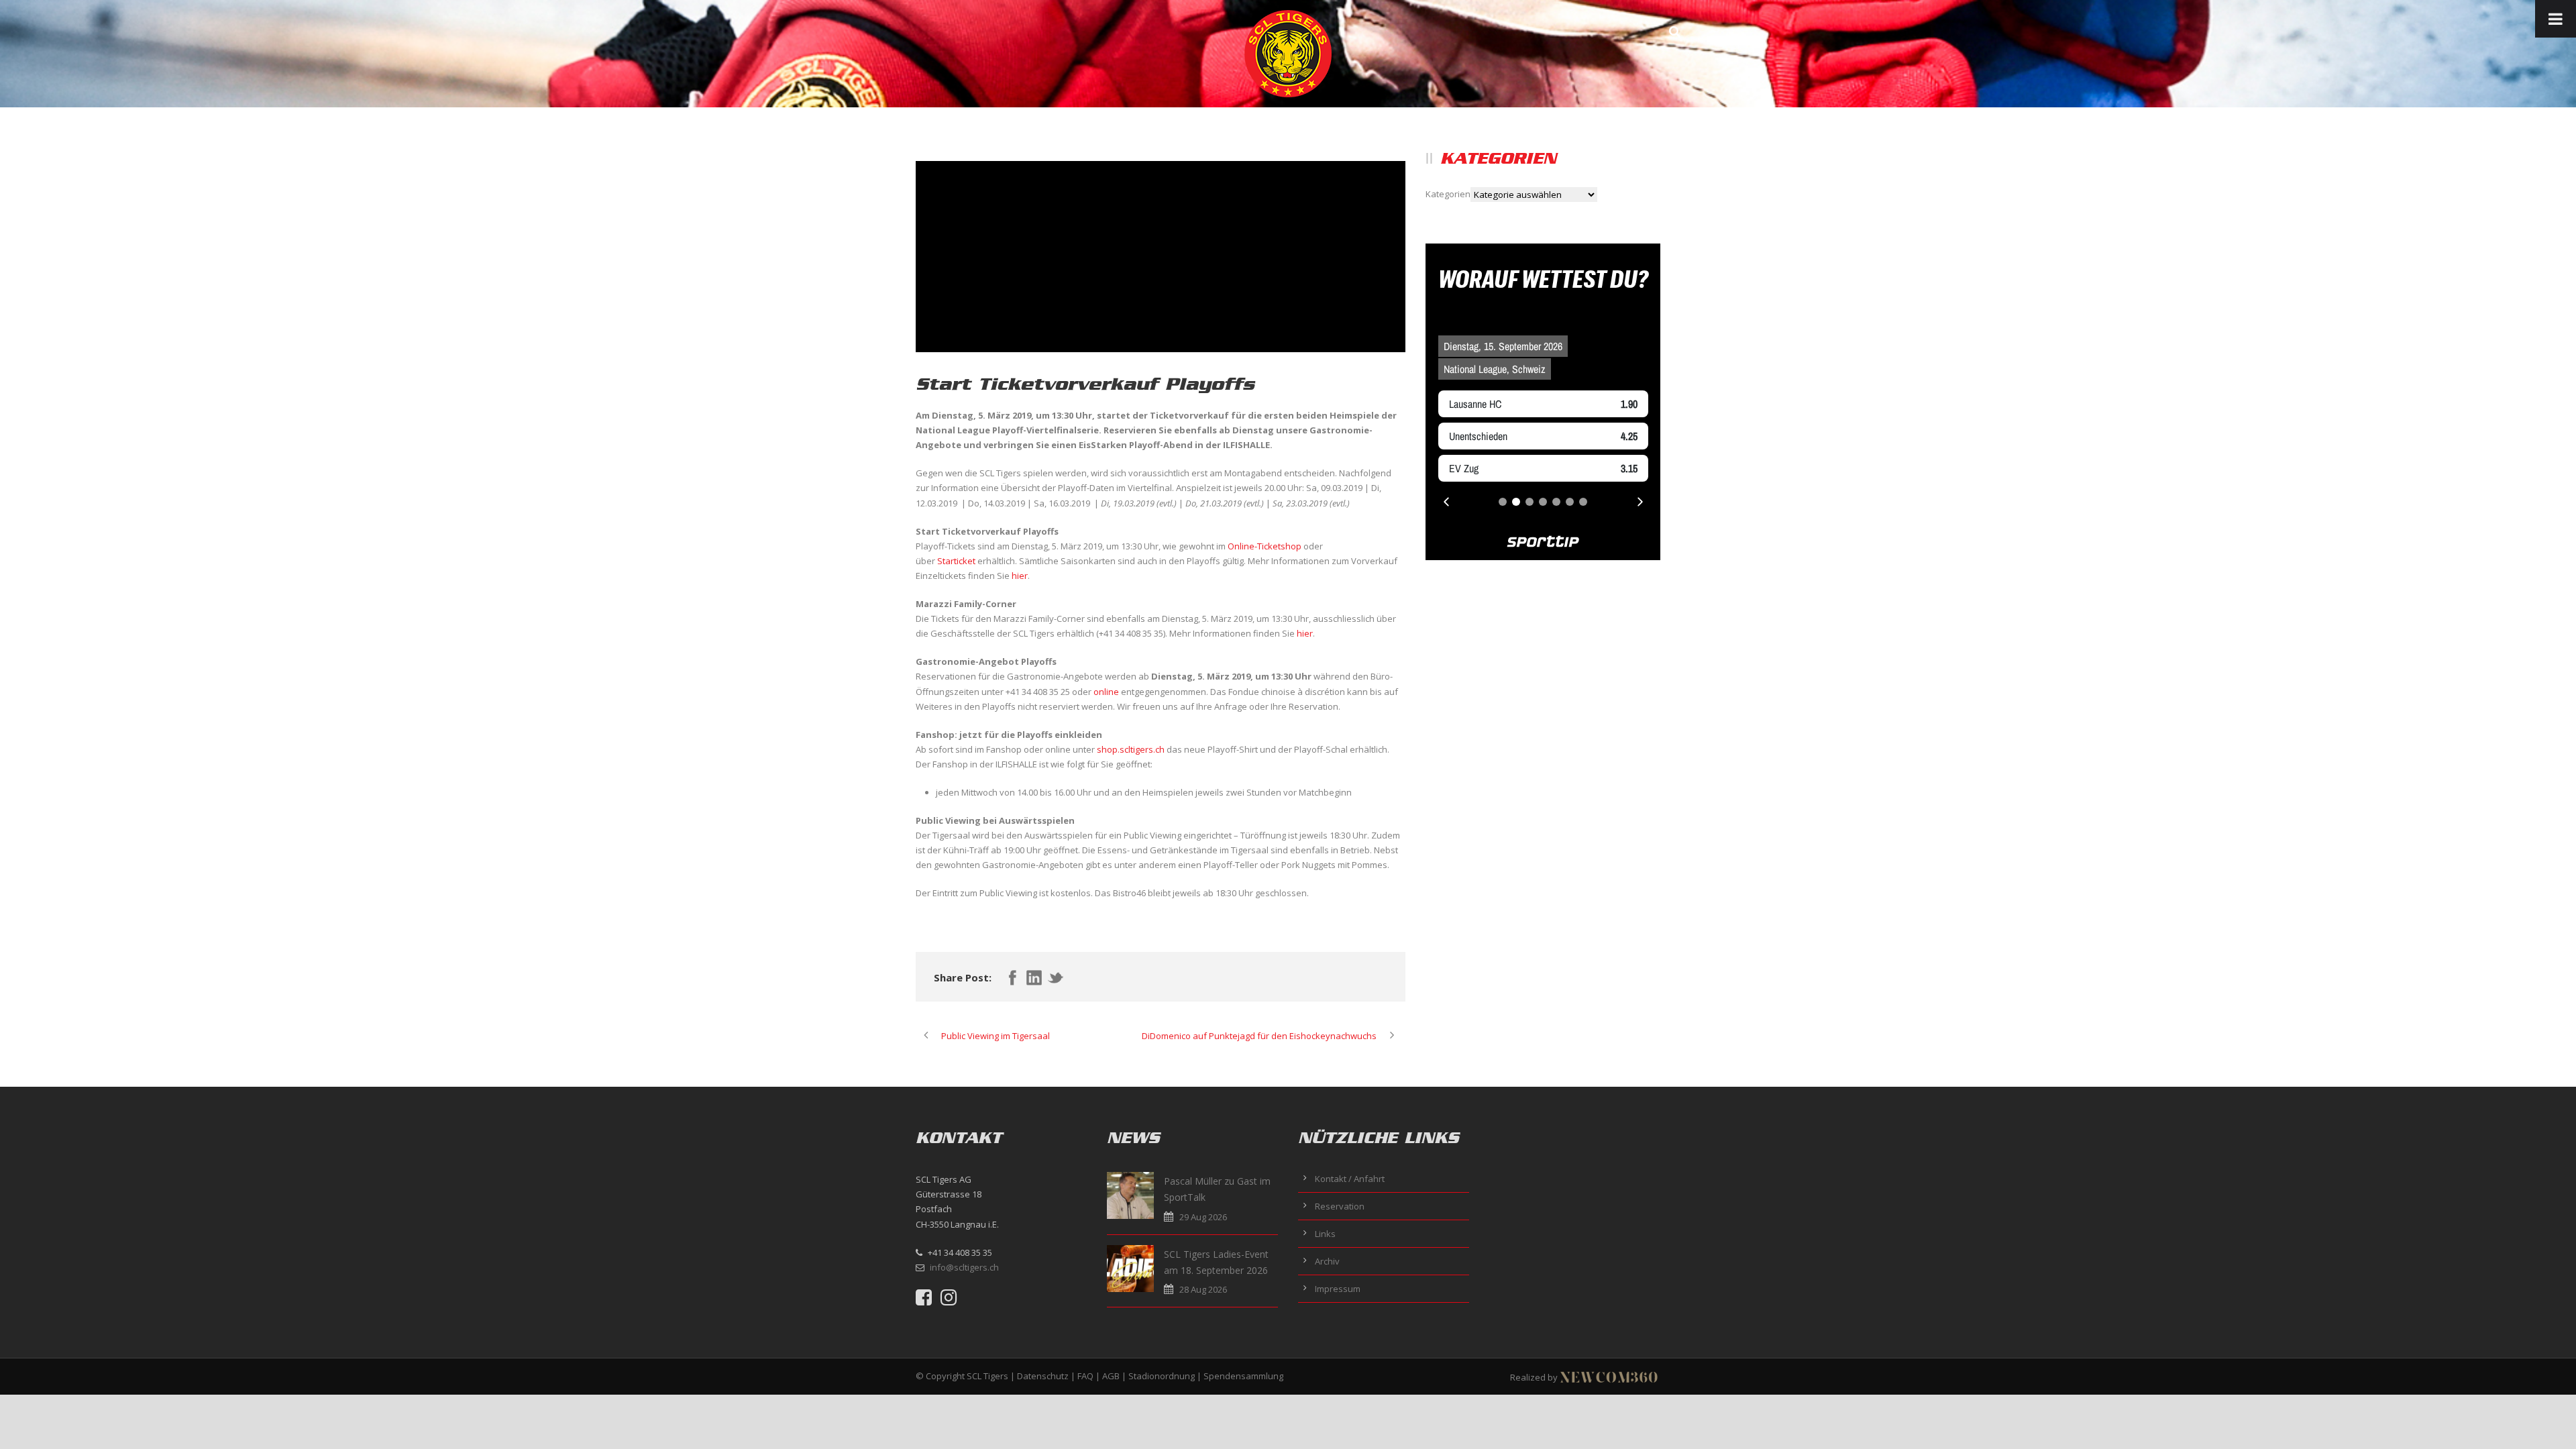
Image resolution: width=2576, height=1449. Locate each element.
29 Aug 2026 (1203, 1217)
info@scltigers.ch (964, 1267)
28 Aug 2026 (1203, 1289)
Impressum (1338, 1289)
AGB (1111, 1376)
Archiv (1327, 1261)
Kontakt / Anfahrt (1350, 1179)
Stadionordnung (1162, 1376)
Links (1325, 1234)
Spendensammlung (1243, 1376)
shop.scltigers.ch (1131, 749)
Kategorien (1448, 194)
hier (1020, 576)
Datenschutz (1043, 1376)
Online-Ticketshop (1265, 546)
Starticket (956, 561)
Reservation (1340, 1206)
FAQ (1085, 1376)
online (1106, 692)
